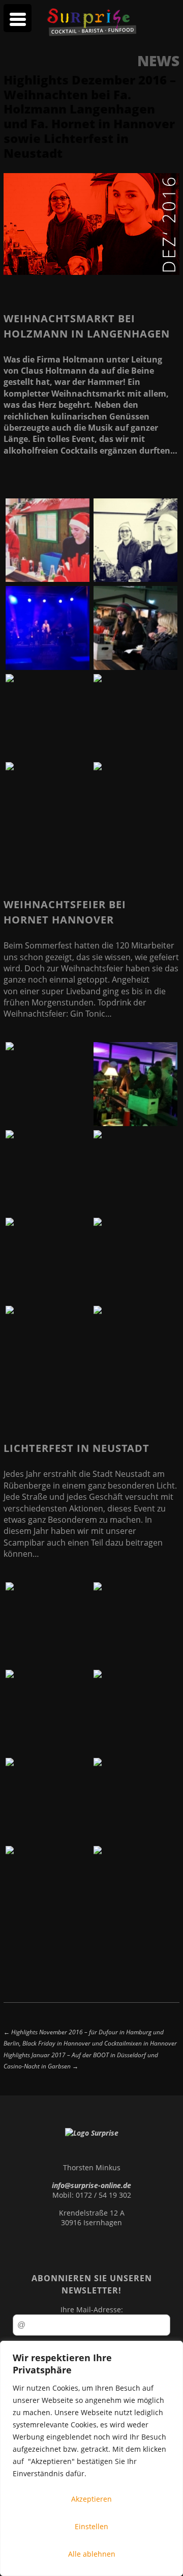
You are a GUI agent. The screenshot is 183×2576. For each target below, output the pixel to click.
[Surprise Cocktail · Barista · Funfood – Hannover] (91, 33)
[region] (91, 2458)
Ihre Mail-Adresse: (92, 2309)
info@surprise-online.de (91, 2185)
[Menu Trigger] (18, 18)
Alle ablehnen (92, 2554)
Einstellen (91, 2526)
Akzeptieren (91, 2499)
